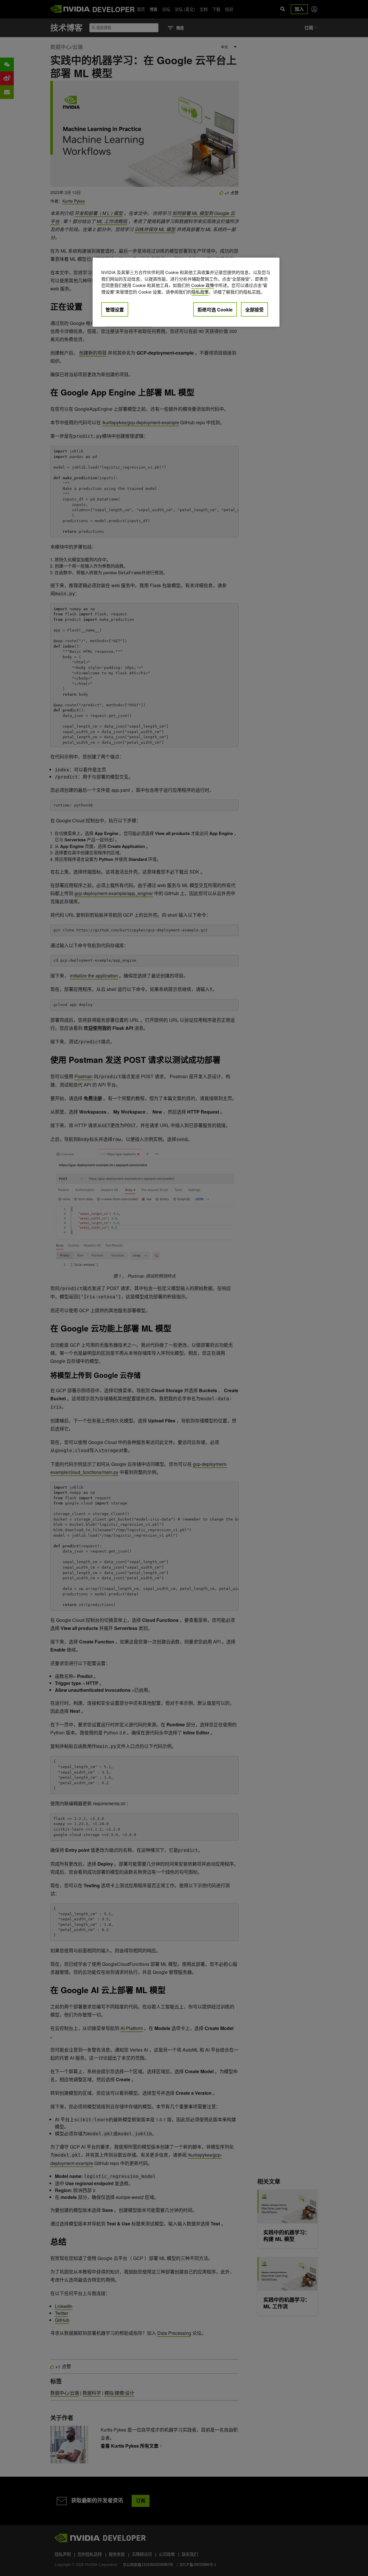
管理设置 (115, 310)
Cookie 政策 (203, 285)
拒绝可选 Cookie (215, 310)
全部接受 (254, 310)
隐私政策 (200, 292)
